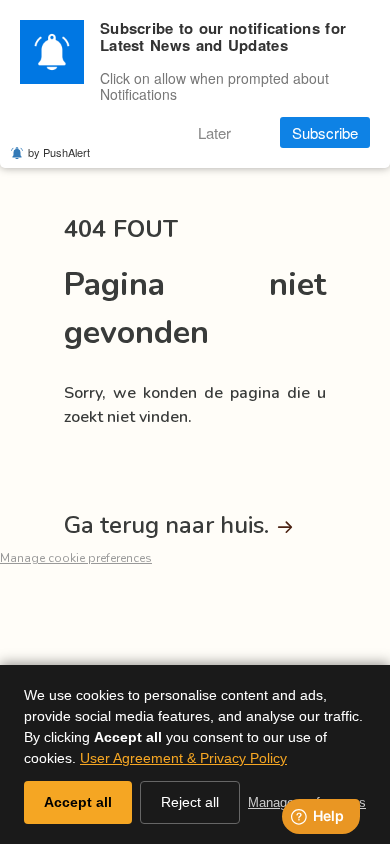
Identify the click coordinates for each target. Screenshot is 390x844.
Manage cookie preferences (76, 558)
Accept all (78, 802)
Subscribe (325, 132)
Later (214, 132)
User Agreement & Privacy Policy (183, 758)
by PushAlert (59, 152)
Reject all (190, 802)
